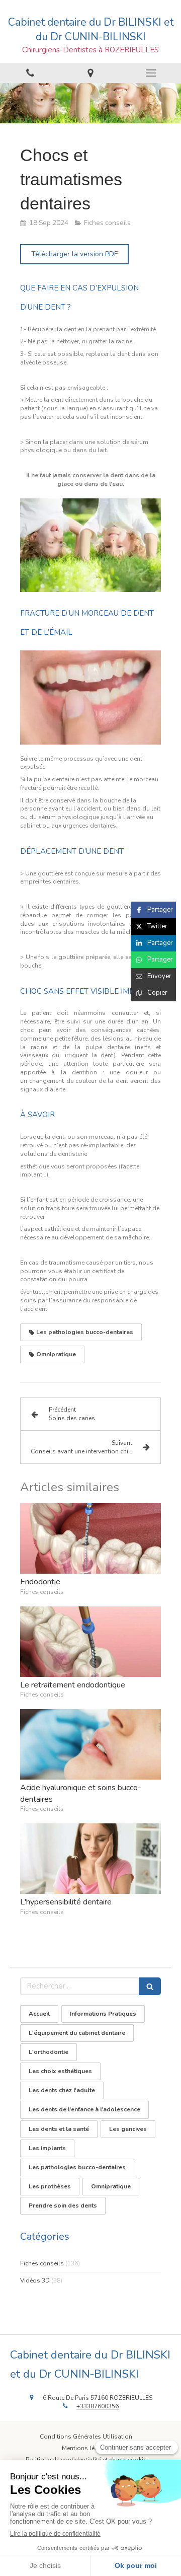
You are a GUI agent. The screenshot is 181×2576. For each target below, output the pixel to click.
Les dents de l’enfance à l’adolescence (84, 2109)
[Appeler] (30, 73)
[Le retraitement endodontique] (90, 1642)
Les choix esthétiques (60, 2071)
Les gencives (128, 2129)
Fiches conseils (42, 2263)
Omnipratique (111, 2186)
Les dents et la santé (59, 2129)
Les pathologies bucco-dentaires (77, 2167)
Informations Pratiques (103, 2014)
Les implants (47, 2148)
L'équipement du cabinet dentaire (77, 2033)
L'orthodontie (49, 2052)
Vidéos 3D (35, 2280)
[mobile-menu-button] (151, 73)
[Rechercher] (150, 1986)
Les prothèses (50, 2186)
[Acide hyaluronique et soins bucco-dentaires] (90, 1744)
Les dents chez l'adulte (62, 2090)
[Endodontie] (90, 1538)
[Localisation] (90, 73)
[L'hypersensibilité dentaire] (90, 1859)
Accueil (39, 2014)
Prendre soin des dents (63, 2205)
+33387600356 (98, 2406)
